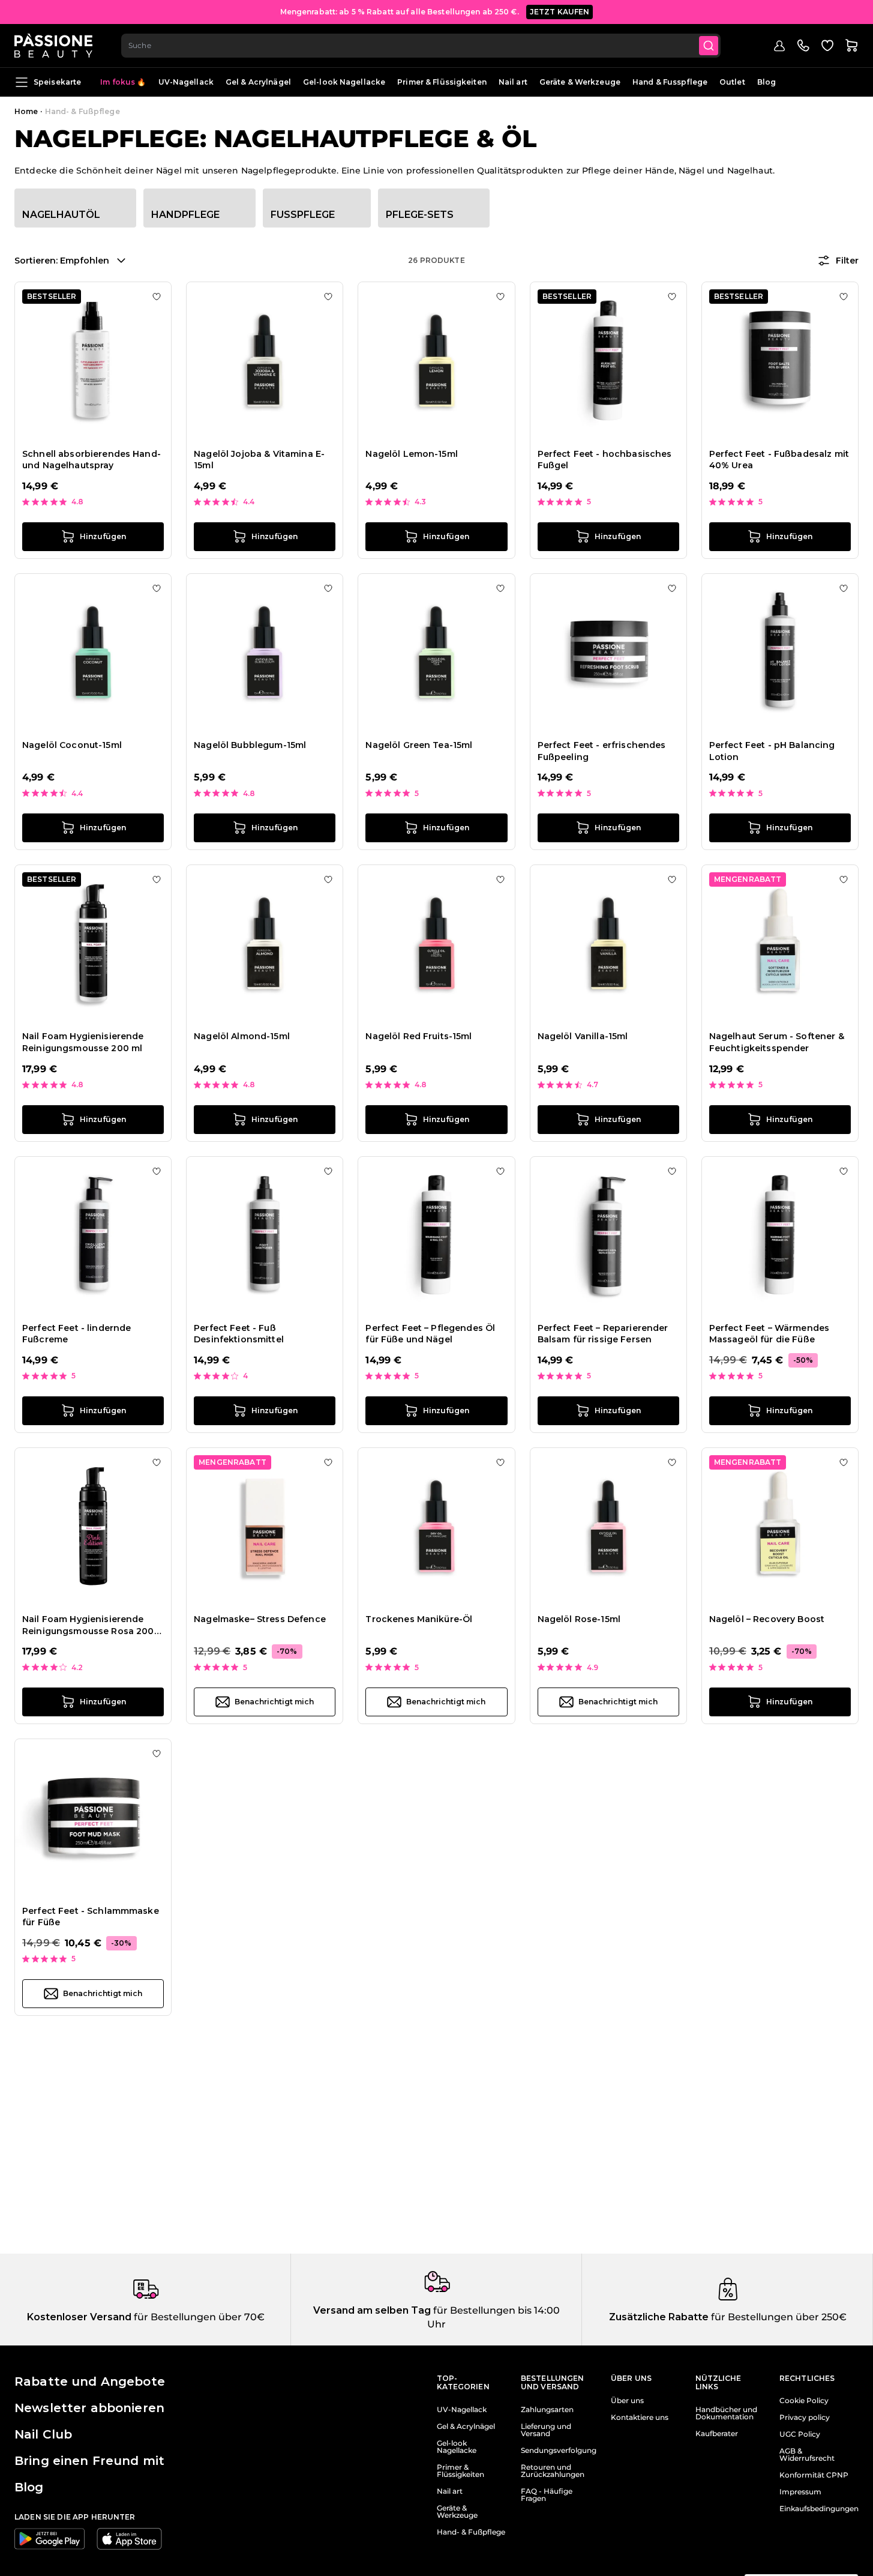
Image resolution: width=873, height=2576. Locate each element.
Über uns (627, 2401)
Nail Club (43, 2434)
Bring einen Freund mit (89, 2461)
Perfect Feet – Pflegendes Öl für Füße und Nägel (430, 1334)
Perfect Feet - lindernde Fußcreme (76, 1334)
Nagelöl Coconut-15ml (72, 745)
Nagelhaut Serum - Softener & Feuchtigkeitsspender (777, 1042)
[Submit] (709, 46)
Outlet (732, 82)
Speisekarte (57, 82)
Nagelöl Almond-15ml (242, 1036)
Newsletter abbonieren (89, 2408)
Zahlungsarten (547, 2410)
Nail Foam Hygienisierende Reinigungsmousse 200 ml (83, 1042)
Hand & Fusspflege (670, 82)
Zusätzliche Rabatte (659, 2317)
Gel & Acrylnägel (258, 82)
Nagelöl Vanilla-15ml (583, 1036)
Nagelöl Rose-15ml (579, 1619)
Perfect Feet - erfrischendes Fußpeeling (602, 751)
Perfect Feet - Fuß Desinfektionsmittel (239, 1334)
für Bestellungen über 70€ (198, 2317)
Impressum (800, 2492)
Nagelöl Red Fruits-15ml (418, 1036)
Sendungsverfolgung (559, 2451)
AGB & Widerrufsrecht (807, 2455)
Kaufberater (717, 2434)
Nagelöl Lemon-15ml (412, 454)
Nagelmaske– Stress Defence (260, 1619)
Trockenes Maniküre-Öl (419, 1619)
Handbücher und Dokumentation (726, 2413)
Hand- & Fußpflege (471, 2532)
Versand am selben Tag (372, 2310)
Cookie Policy (804, 2401)
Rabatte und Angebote (90, 2381)
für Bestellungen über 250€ (778, 2317)
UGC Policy (800, 2434)
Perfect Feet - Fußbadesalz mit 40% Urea (779, 460)
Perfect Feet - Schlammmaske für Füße (91, 1917)
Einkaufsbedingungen (819, 2509)
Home (26, 111)
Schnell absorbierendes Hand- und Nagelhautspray (91, 460)
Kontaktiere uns (640, 2418)
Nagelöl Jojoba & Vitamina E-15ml (259, 460)
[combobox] (421, 46)
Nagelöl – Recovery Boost (767, 1619)
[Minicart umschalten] (851, 46)
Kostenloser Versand (79, 2317)
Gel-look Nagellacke (344, 82)
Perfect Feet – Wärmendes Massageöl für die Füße (769, 1334)
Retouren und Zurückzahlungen (553, 2471)
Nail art (513, 82)
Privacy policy (805, 2418)
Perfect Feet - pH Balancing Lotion (772, 751)
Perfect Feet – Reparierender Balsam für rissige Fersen (603, 1334)
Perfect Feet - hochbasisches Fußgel (605, 460)
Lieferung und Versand (546, 2430)
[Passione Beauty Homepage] (53, 46)
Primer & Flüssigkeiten (442, 82)
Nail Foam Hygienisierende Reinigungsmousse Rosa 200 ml (88, 1625)
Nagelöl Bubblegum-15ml (250, 745)
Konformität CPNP (814, 2475)
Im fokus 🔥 (123, 82)
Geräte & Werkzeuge (580, 82)
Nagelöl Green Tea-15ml (419, 745)
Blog (766, 82)
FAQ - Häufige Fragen (547, 2495)
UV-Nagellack (186, 82)
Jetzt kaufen (560, 12)
